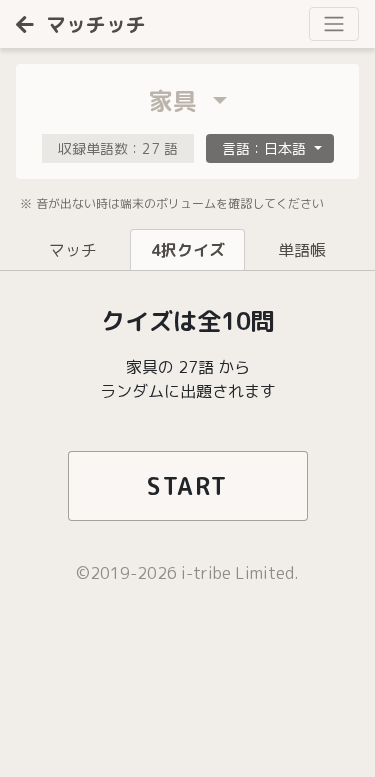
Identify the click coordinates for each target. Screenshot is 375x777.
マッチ (73, 250)
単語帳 (302, 250)
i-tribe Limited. (240, 573)
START (187, 486)
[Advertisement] (150, 702)
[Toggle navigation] (334, 24)
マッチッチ (96, 24)
